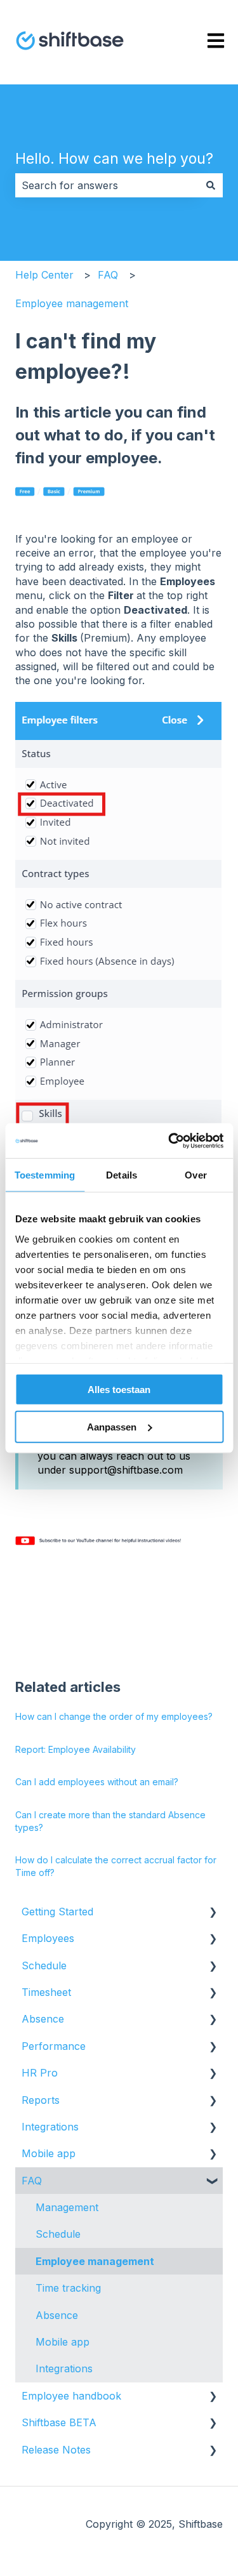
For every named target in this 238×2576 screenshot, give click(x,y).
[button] (213, 1912)
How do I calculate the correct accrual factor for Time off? (116, 1866)
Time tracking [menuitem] (68, 2288)
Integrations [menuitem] (50, 2127)
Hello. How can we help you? (114, 159)
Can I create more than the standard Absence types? (110, 1821)
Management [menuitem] (67, 2207)
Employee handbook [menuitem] (71, 2396)
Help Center (44, 275)
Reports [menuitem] (41, 2100)
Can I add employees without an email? (97, 1782)
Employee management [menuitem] (95, 2261)
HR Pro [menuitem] (40, 2073)
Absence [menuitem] (43, 2019)
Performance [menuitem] (54, 2046)
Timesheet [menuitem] (46, 1992)
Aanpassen (112, 1427)
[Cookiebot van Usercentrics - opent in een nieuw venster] (169, 1140)
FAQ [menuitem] (32, 2181)
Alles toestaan (119, 1390)
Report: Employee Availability (76, 1749)
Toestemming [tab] (45, 1175)
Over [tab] (195, 1175)
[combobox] (107, 185)
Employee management (72, 303)
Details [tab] (122, 1175)
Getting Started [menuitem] (57, 1912)
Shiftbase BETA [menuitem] (59, 2422)
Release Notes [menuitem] (56, 2450)
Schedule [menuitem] (44, 1965)
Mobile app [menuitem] (49, 2153)
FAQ (108, 275)
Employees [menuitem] (48, 1938)
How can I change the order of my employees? (114, 1716)
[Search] (211, 185)
